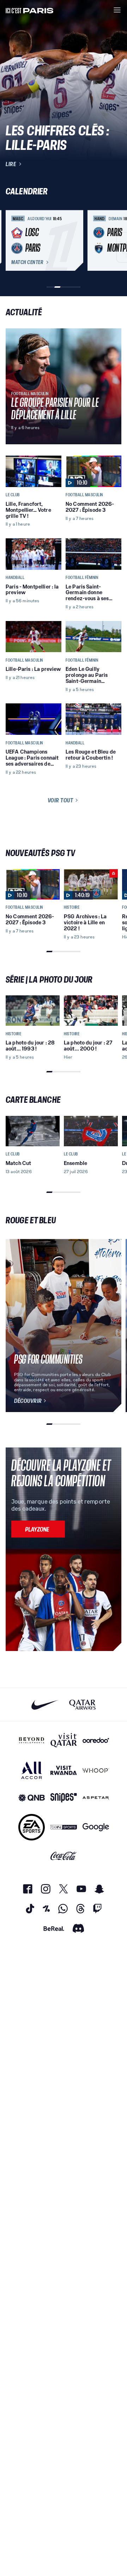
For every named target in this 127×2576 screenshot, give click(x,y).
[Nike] (45, 1705)
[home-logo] (30, 10)
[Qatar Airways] (82, 1705)
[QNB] (32, 1798)
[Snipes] (64, 1798)
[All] (32, 1770)
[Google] (96, 1827)
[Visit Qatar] (64, 1740)
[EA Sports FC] (32, 1827)
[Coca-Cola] (64, 1856)
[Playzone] (38, 1529)
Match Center (27, 262)
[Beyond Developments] (32, 1740)
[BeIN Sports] (64, 1827)
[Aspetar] (96, 1798)
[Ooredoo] (96, 1740)
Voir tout (61, 800)
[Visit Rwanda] (64, 1770)
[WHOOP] (96, 1770)
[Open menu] (117, 10)
